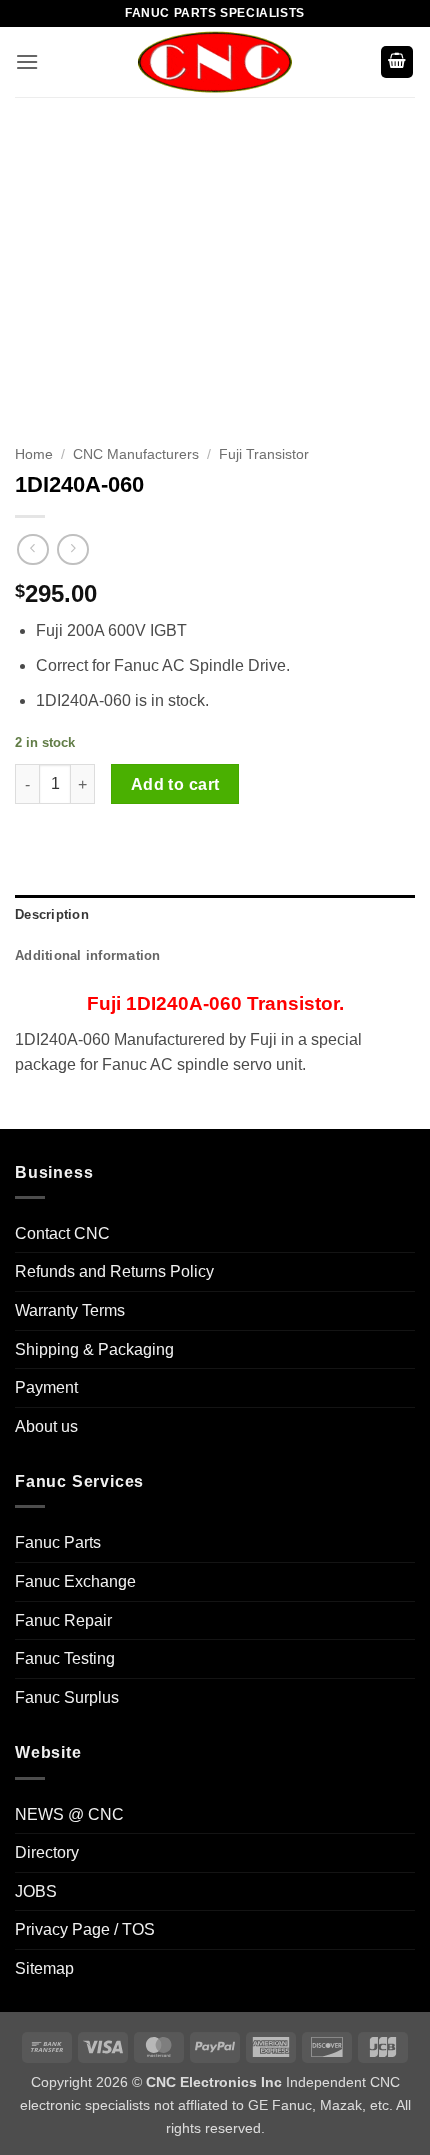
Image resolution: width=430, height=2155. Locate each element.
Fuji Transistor (264, 454)
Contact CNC (62, 1233)
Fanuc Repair (63, 1620)
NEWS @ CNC (69, 1814)
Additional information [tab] (88, 955)
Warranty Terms (70, 1310)
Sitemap (44, 1968)
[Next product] (32, 549)
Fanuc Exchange (75, 1581)
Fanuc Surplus (67, 1697)
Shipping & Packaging (94, 1349)
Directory (47, 1852)
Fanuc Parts (58, 1542)
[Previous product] (72, 549)
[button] (27, 61)
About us (46, 1426)
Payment (46, 1387)
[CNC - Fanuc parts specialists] (215, 62)
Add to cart (175, 784)
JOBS (36, 1891)
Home (34, 454)
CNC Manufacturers (136, 454)
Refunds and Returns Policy (114, 1271)
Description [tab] (52, 914)
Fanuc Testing (65, 1658)
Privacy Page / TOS (85, 1929)
